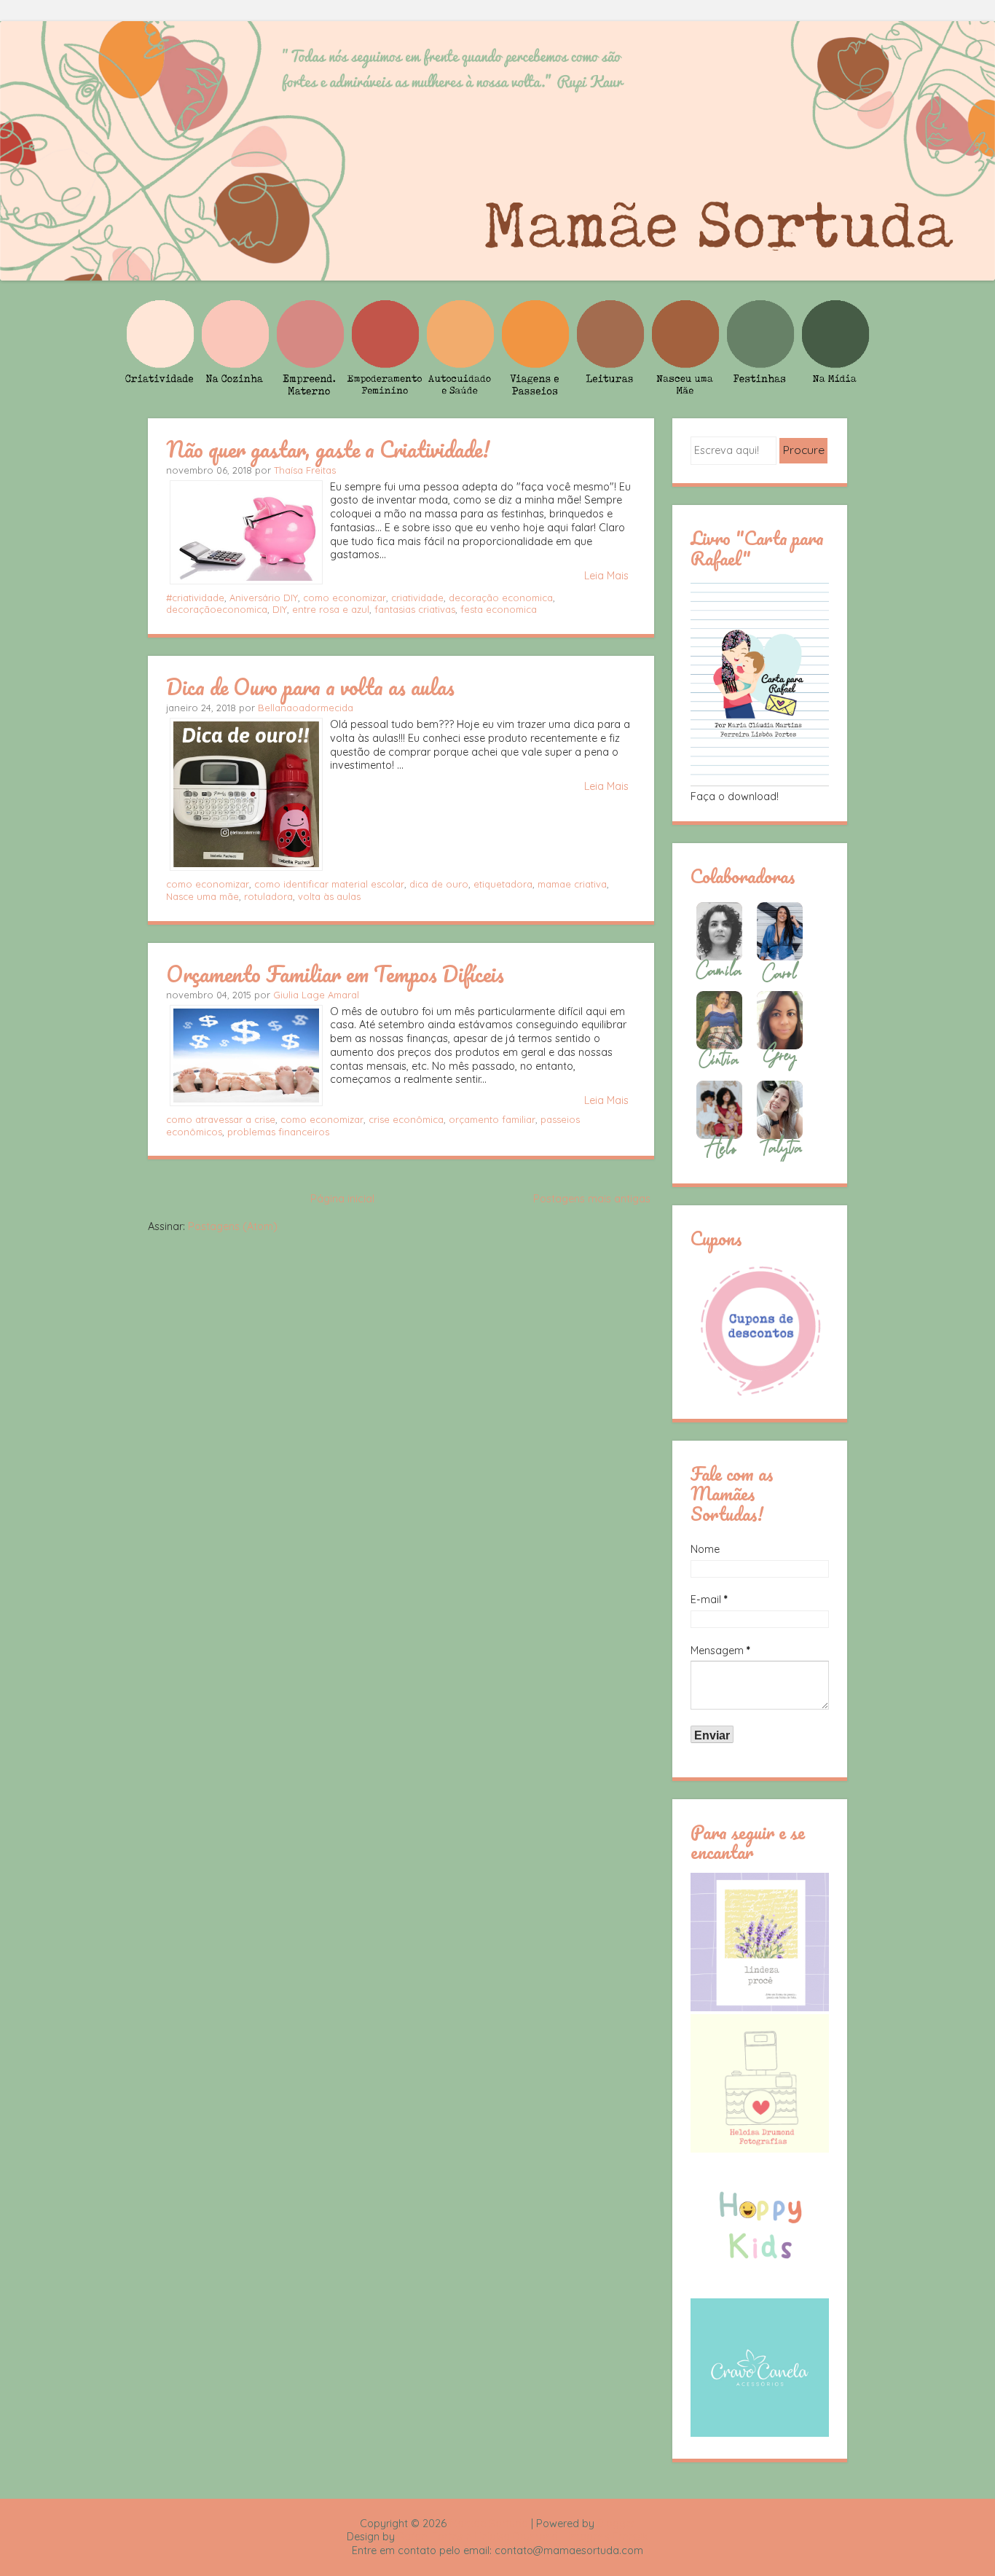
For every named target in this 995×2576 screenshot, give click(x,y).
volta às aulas (329, 896)
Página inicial (342, 1199)
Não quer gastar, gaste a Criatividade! (328, 449)
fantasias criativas (415, 609)
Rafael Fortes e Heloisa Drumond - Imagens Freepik (523, 2537)
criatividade (417, 598)
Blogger (616, 2524)
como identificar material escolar (329, 884)
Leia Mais (606, 576)
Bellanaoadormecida (306, 708)
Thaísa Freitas (305, 470)
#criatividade (195, 598)
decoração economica (501, 598)
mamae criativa (572, 884)
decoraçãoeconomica (217, 609)
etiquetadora (503, 884)
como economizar (345, 598)
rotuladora (268, 896)
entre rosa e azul (331, 609)
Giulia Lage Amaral (316, 995)
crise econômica (406, 1119)
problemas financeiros (278, 1132)
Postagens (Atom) (233, 1226)
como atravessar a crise (221, 1119)
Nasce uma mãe (202, 896)
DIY (280, 609)
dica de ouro (439, 884)
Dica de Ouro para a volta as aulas (310, 686)
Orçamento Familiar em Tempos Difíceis (335, 974)
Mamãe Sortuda (489, 2524)
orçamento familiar (492, 1119)
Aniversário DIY (264, 598)
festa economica (499, 609)
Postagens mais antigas (592, 1199)
